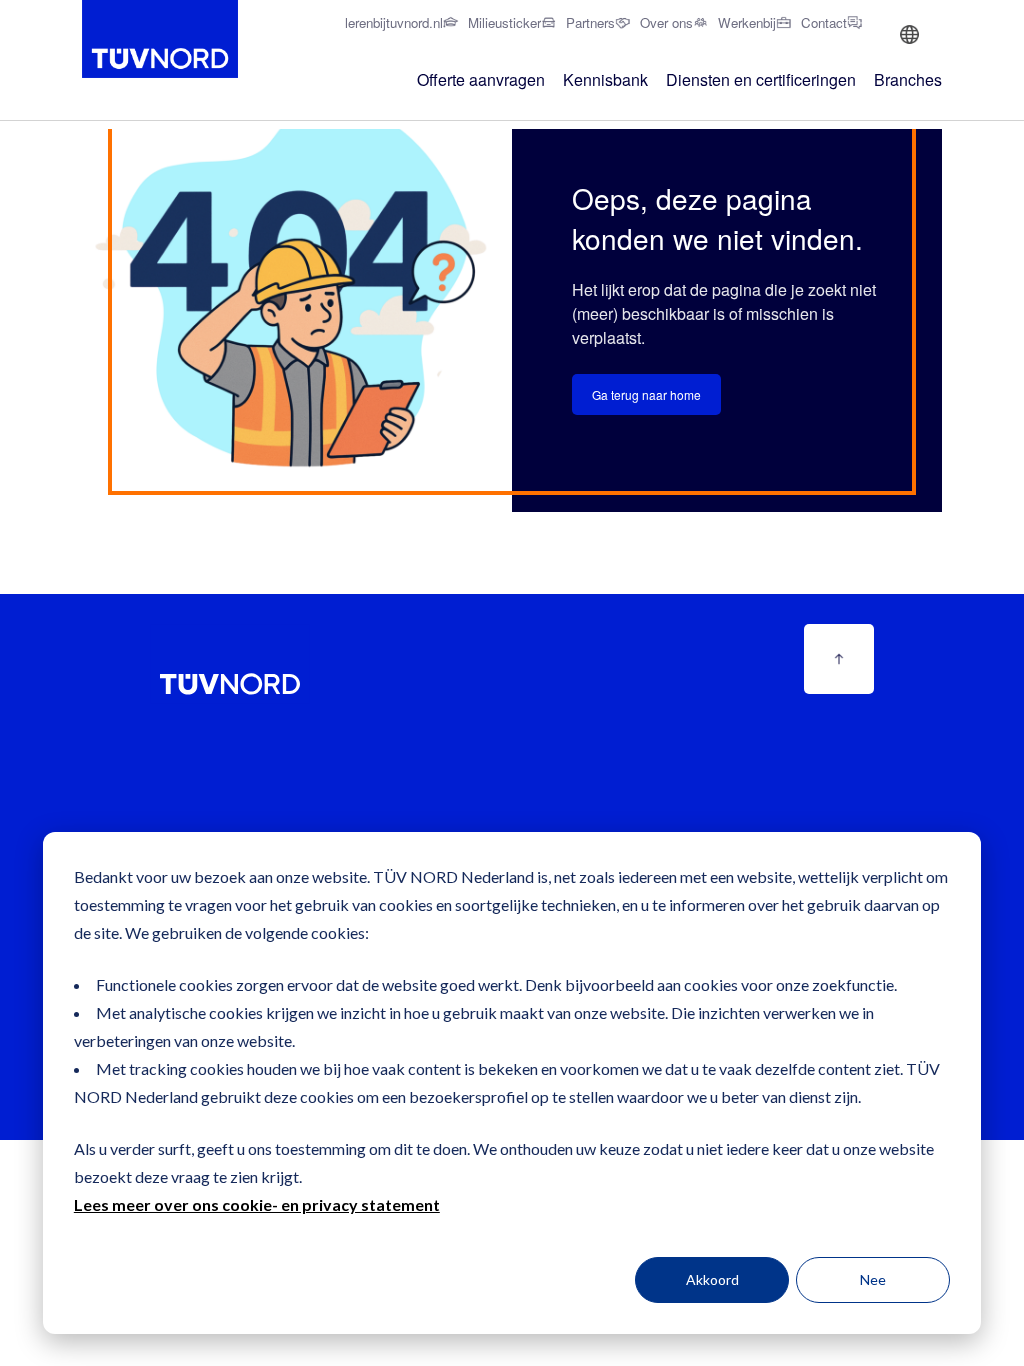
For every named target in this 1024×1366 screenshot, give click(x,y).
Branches (908, 79)
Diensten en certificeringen (761, 79)
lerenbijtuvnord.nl (394, 22)
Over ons (666, 22)
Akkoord (712, 1279)
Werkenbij (747, 22)
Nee (873, 1279)
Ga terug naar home (646, 394)
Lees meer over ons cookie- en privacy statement (257, 1204)
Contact (824, 22)
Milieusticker (504, 22)
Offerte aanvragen (481, 79)
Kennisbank (605, 79)
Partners (590, 22)
